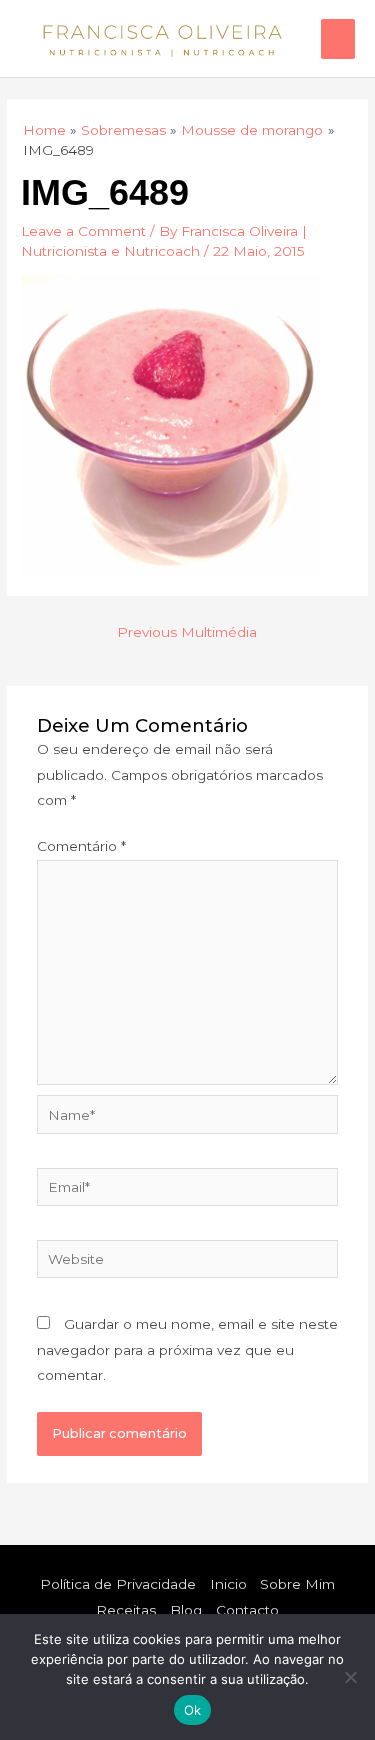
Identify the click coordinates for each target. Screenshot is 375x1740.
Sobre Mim (297, 1584)
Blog (186, 1610)
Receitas (126, 1610)
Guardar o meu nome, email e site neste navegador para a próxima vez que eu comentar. (187, 1349)
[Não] (350, 1677)
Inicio (228, 1584)
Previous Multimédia (187, 632)
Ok (193, 1710)
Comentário (81, 846)
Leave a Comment (83, 231)
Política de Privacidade (118, 1584)
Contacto (247, 1610)
